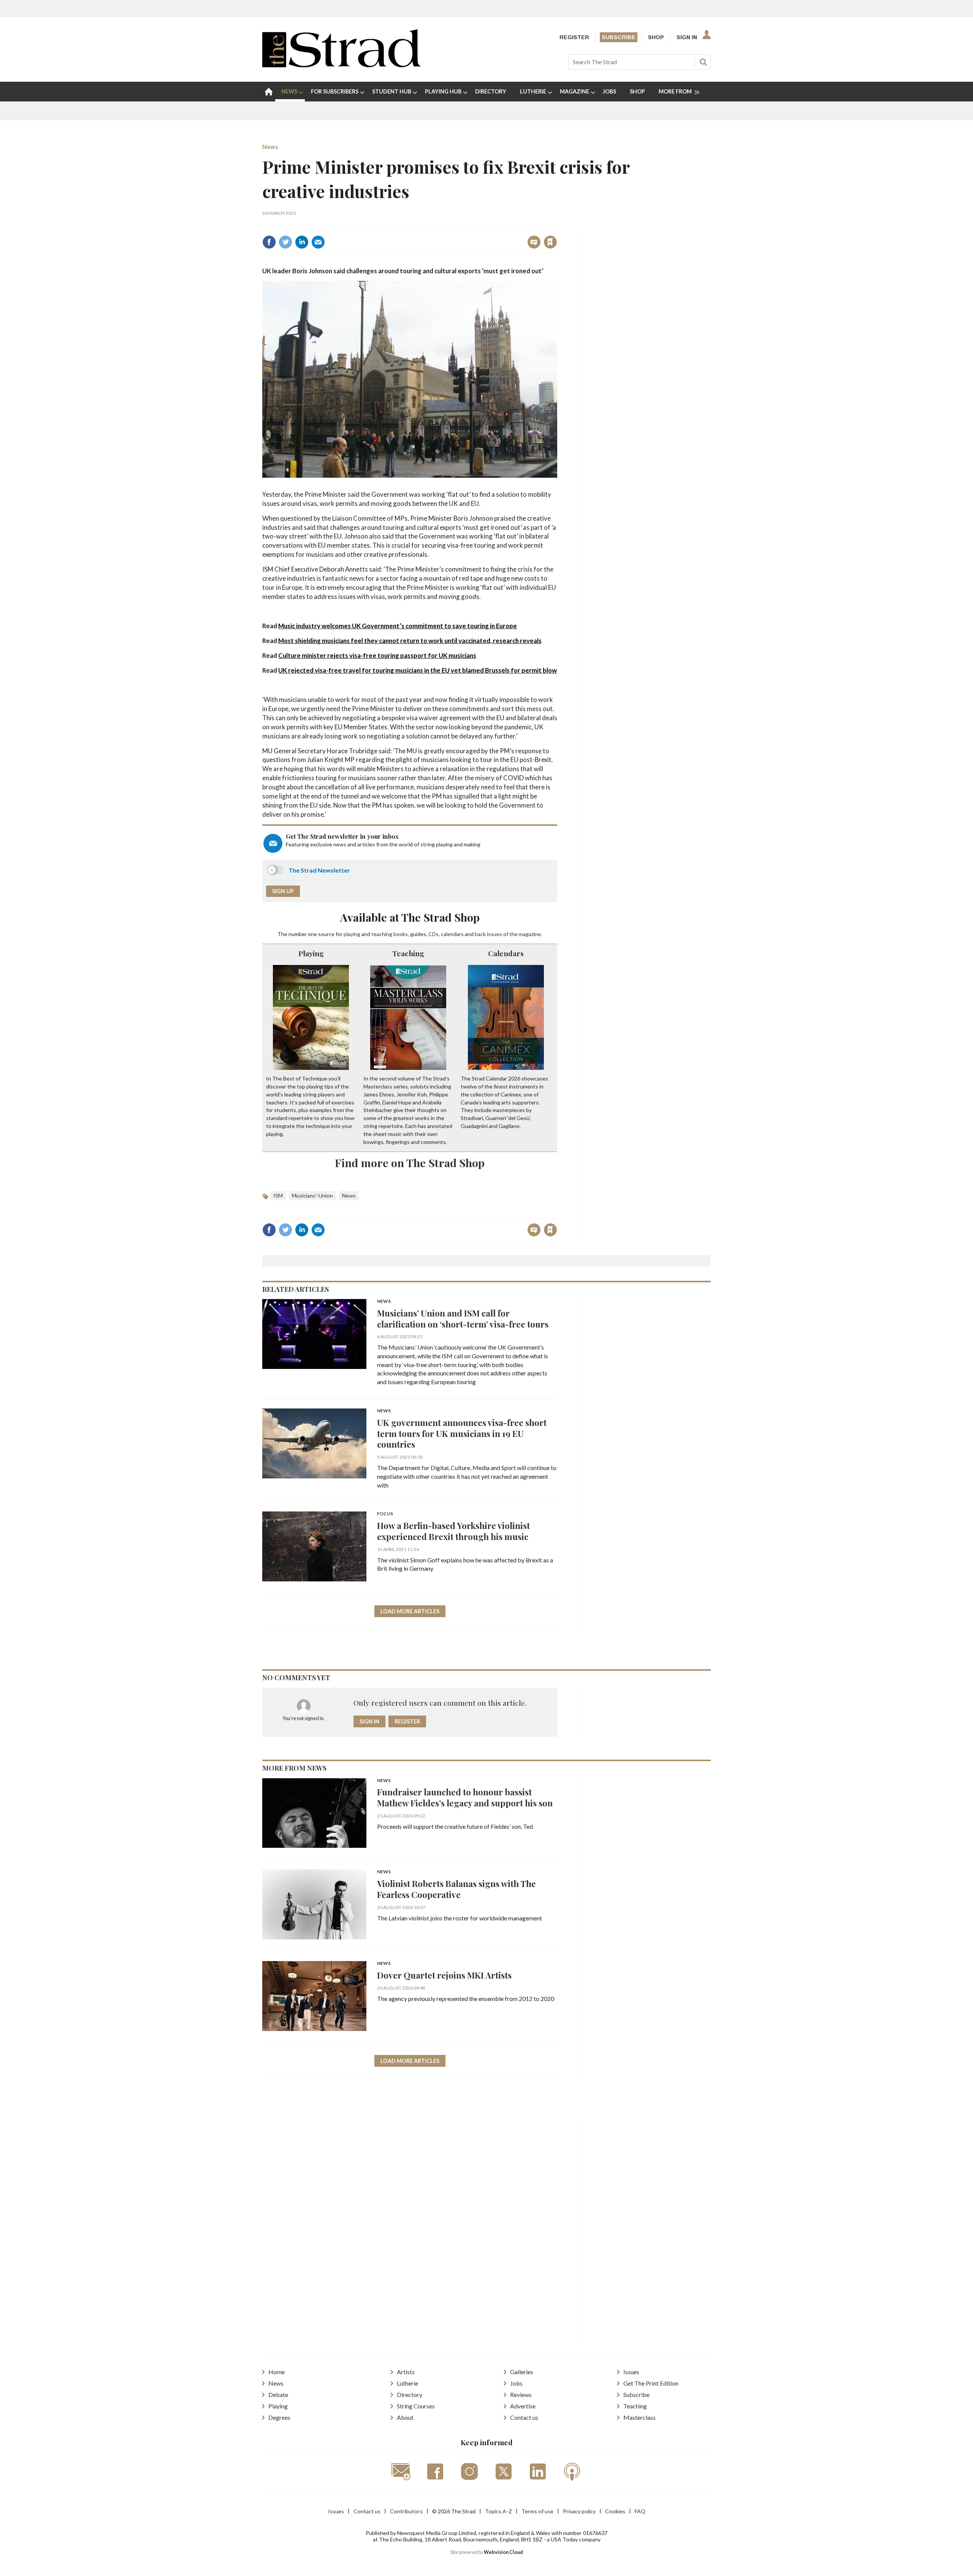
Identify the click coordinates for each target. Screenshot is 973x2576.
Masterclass (639, 2417)
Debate (278, 2395)
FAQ (640, 2511)
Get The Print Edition (651, 2383)
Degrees (279, 2417)
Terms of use (537, 2511)
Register (574, 37)
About (405, 2417)
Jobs (516, 2383)
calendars (452, 934)
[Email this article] (318, 242)
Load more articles (410, 1611)
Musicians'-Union (312, 1195)
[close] (557, 226)
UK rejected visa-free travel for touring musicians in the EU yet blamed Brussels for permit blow (418, 670)
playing (352, 934)
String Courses (416, 2406)
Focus (385, 1514)
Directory (410, 2395)
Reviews (521, 2395)
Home (277, 2372)
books (401, 934)
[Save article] (550, 242)
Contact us (524, 2417)
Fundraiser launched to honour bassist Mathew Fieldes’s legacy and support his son (465, 1797)
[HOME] (269, 92)
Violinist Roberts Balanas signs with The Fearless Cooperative (456, 1889)
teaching (382, 934)
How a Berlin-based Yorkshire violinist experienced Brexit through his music (453, 1531)
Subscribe (619, 37)
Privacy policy (579, 2511)
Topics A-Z (498, 2511)
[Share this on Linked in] (302, 242)
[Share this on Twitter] (285, 242)
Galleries (522, 2372)
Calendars (506, 953)
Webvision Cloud (503, 2552)
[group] (676, 92)
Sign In (687, 37)
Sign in (456, 226)
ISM (278, 1195)
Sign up (283, 891)
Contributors (406, 2511)
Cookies (615, 2511)
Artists (406, 2372)
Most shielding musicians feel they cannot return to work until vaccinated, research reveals (410, 641)
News (270, 147)
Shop (656, 37)
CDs (433, 934)
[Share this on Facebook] (269, 242)
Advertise (523, 2406)
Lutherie (407, 2383)
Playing (311, 953)
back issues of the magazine (508, 934)
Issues (631, 2372)
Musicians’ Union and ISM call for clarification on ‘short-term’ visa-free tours (463, 1318)
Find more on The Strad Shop (410, 1163)
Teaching (408, 953)
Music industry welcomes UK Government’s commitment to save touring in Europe (398, 626)
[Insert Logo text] (342, 65)
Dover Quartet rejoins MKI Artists (444, 1975)
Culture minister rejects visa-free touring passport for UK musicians (377, 655)
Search (703, 62)
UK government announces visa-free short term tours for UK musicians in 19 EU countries (462, 1433)
